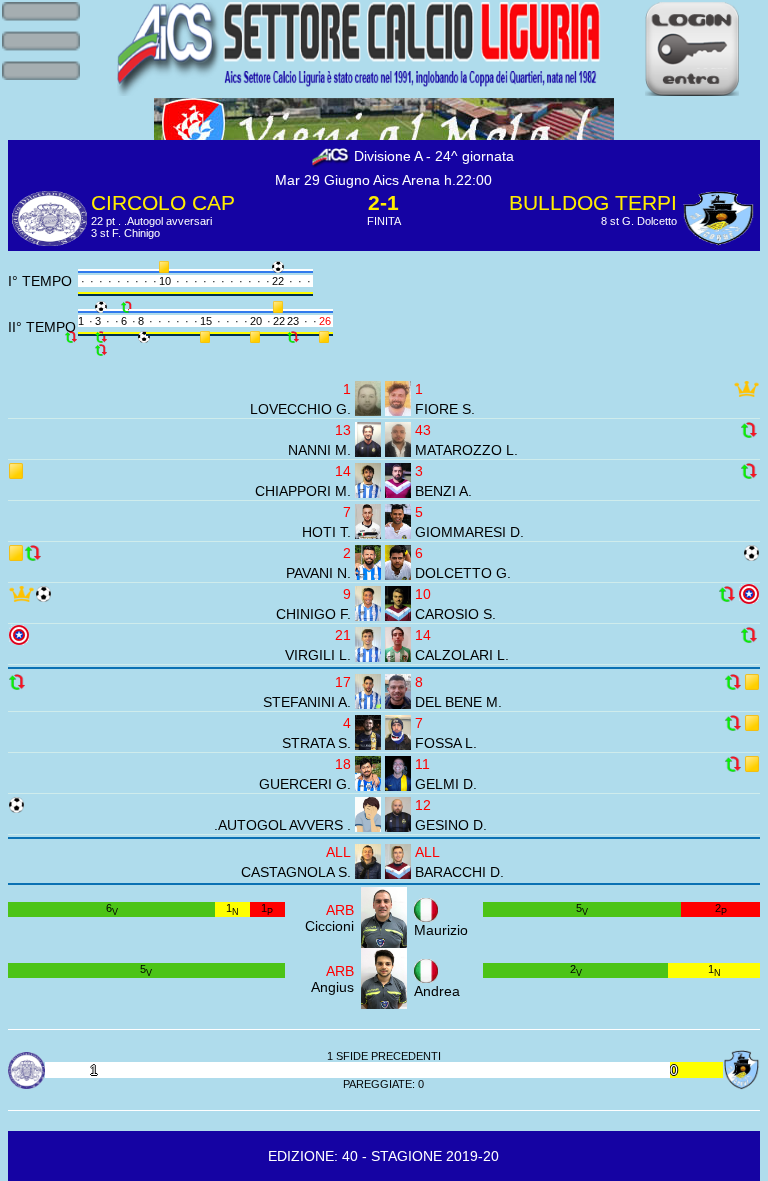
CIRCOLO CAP (163, 202)
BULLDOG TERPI (593, 202)
